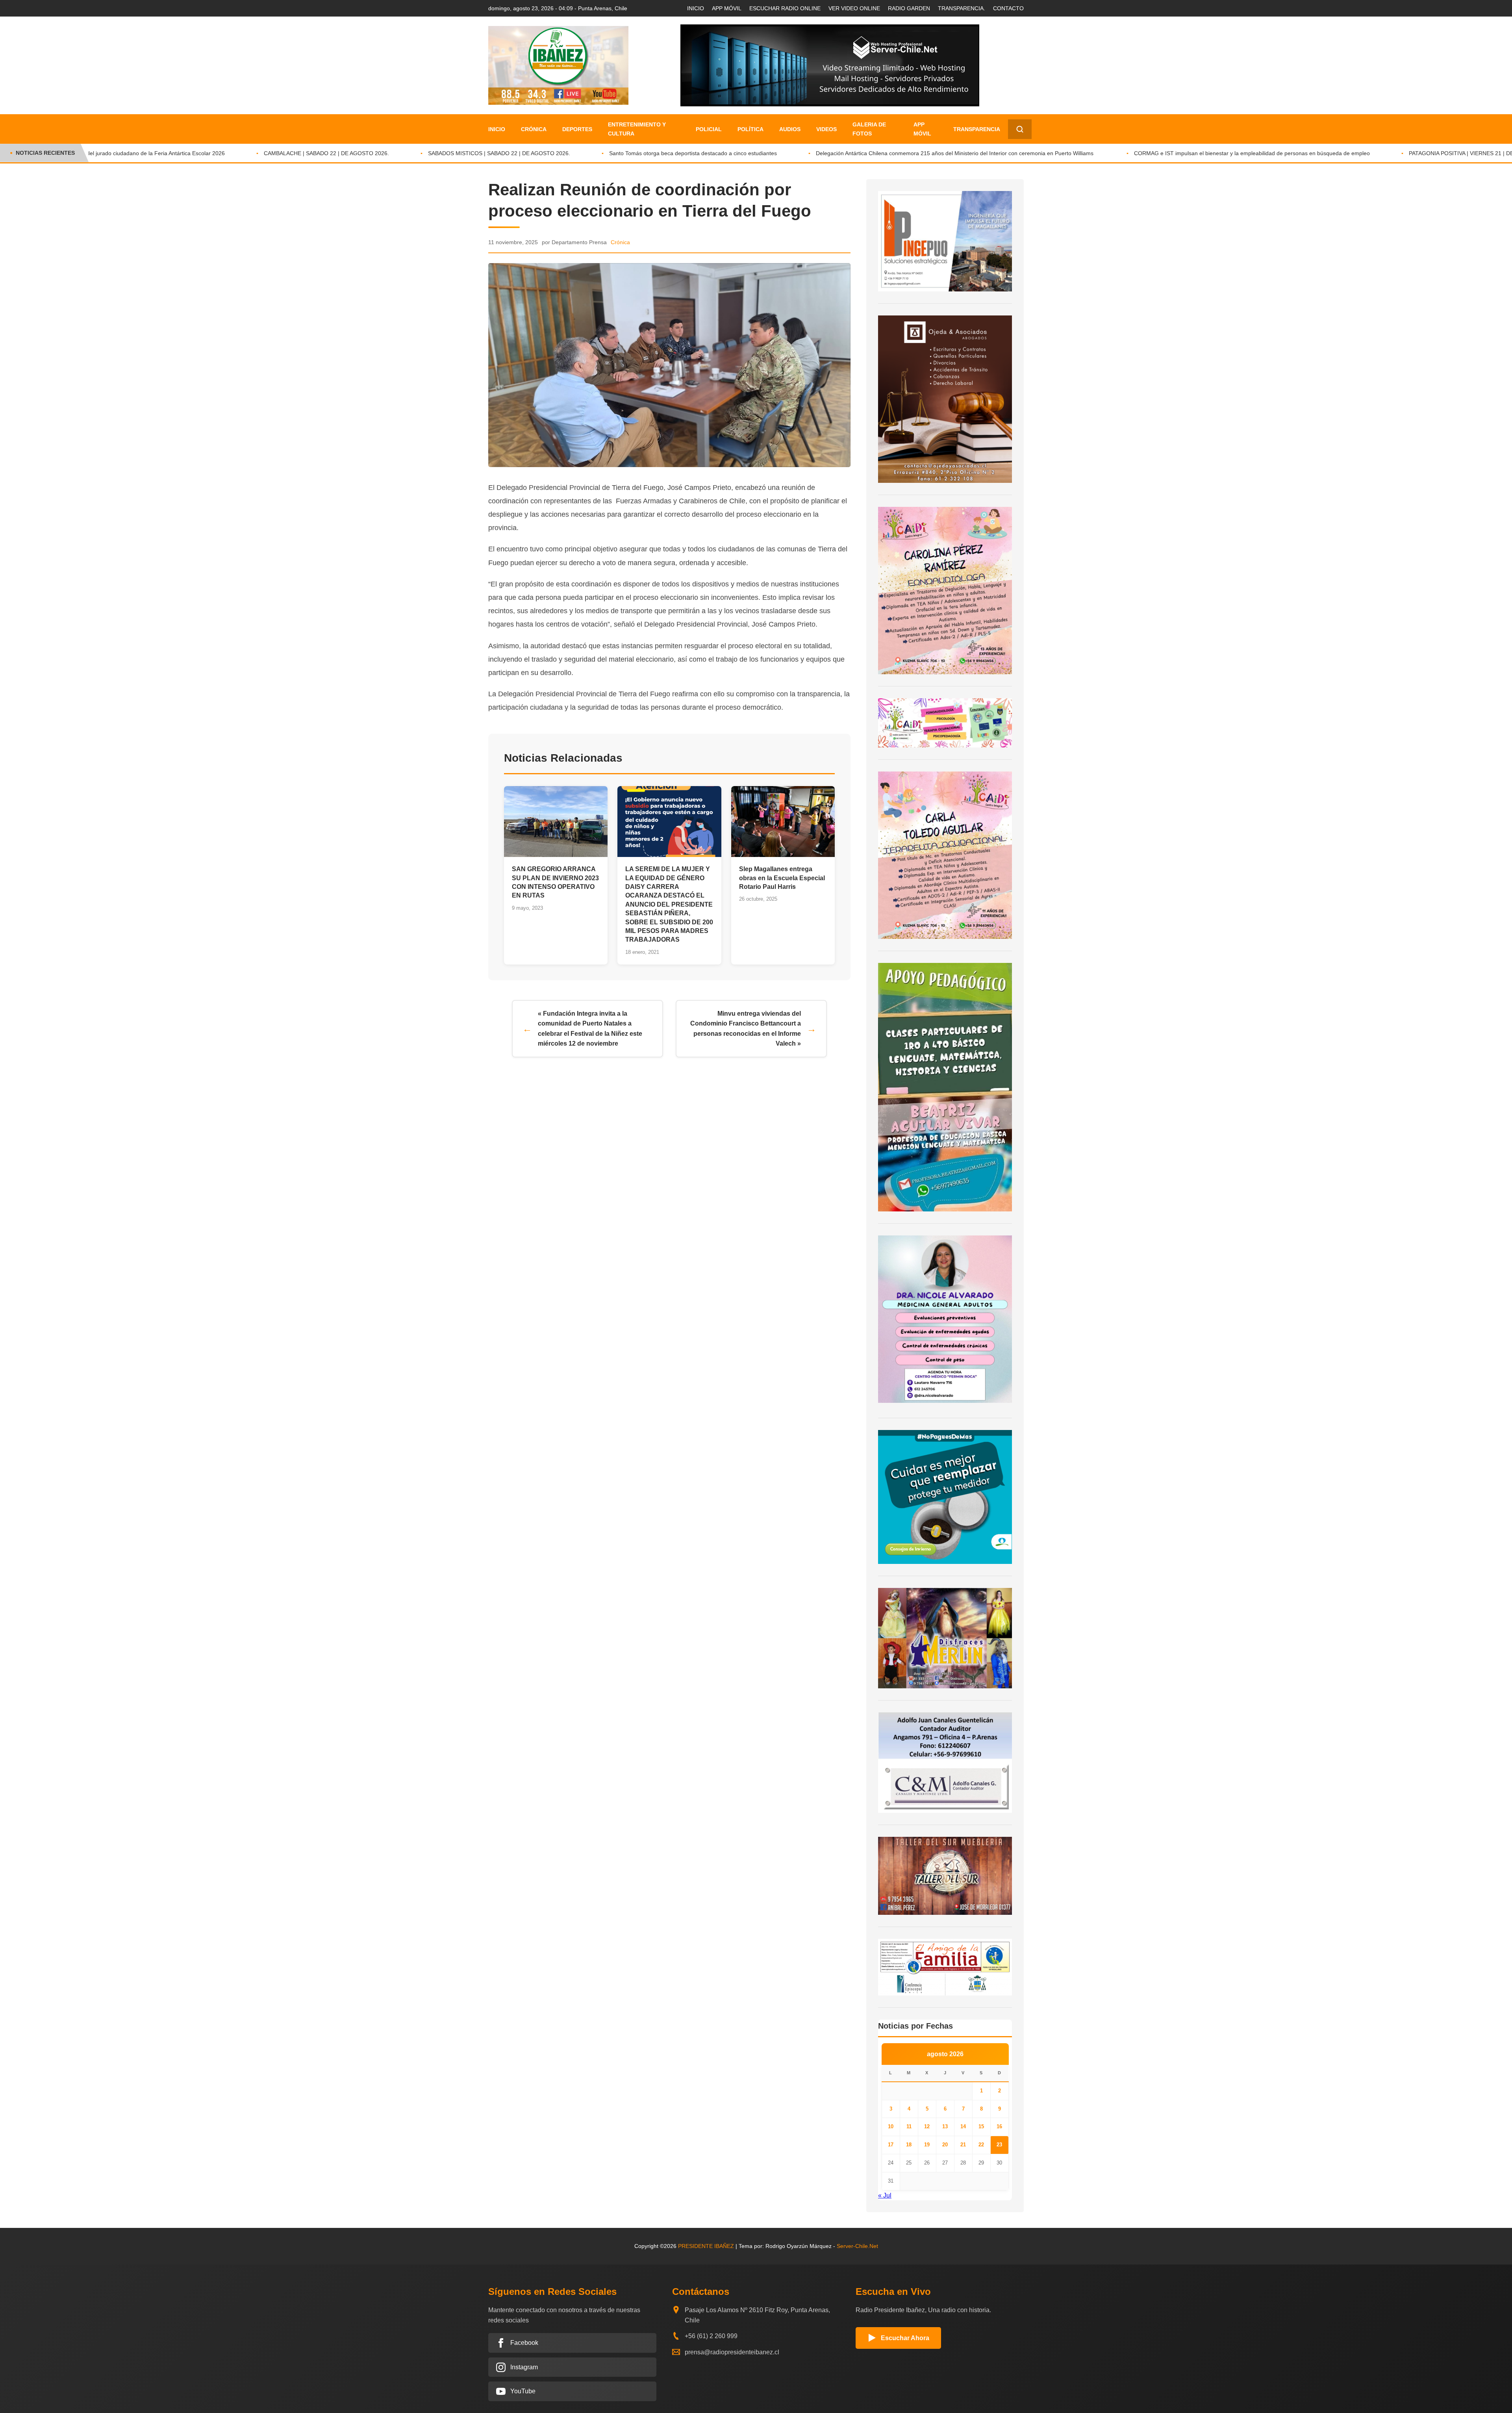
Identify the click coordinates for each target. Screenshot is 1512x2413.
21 (963, 2145)
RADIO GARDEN (909, 8)
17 (891, 2145)
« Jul (885, 2195)
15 (981, 2126)
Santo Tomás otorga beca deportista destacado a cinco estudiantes (590, 153)
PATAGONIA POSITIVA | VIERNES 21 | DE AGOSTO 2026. (1378, 153)
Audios (790, 129)
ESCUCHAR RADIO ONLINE (785, 8)
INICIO (696, 8)
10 (891, 2126)
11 (909, 2126)
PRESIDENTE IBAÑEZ (706, 2246)
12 (927, 2126)
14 (963, 2126)
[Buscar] (1020, 129)
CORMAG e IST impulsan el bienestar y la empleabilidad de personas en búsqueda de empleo (1149, 153)
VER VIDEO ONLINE (854, 8)
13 (945, 2126)
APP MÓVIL (727, 8)
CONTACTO (1008, 8)
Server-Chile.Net (857, 2246)
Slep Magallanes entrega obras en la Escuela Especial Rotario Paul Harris (782, 878)
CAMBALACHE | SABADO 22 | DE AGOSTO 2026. (223, 153)
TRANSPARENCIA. (962, 8)
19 (927, 2145)
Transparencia (977, 129)
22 (981, 2145)
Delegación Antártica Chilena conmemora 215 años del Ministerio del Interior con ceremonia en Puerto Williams (852, 153)
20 (945, 2145)
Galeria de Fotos (869, 129)
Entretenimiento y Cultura (637, 129)
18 (909, 2145)
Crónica (534, 129)
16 (999, 2126)
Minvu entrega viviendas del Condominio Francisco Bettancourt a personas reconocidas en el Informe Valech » (746, 1029)
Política (750, 129)
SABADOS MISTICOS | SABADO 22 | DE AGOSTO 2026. (396, 153)
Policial (709, 129)
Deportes (577, 129)
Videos (826, 129)
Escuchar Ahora (905, 2338)
